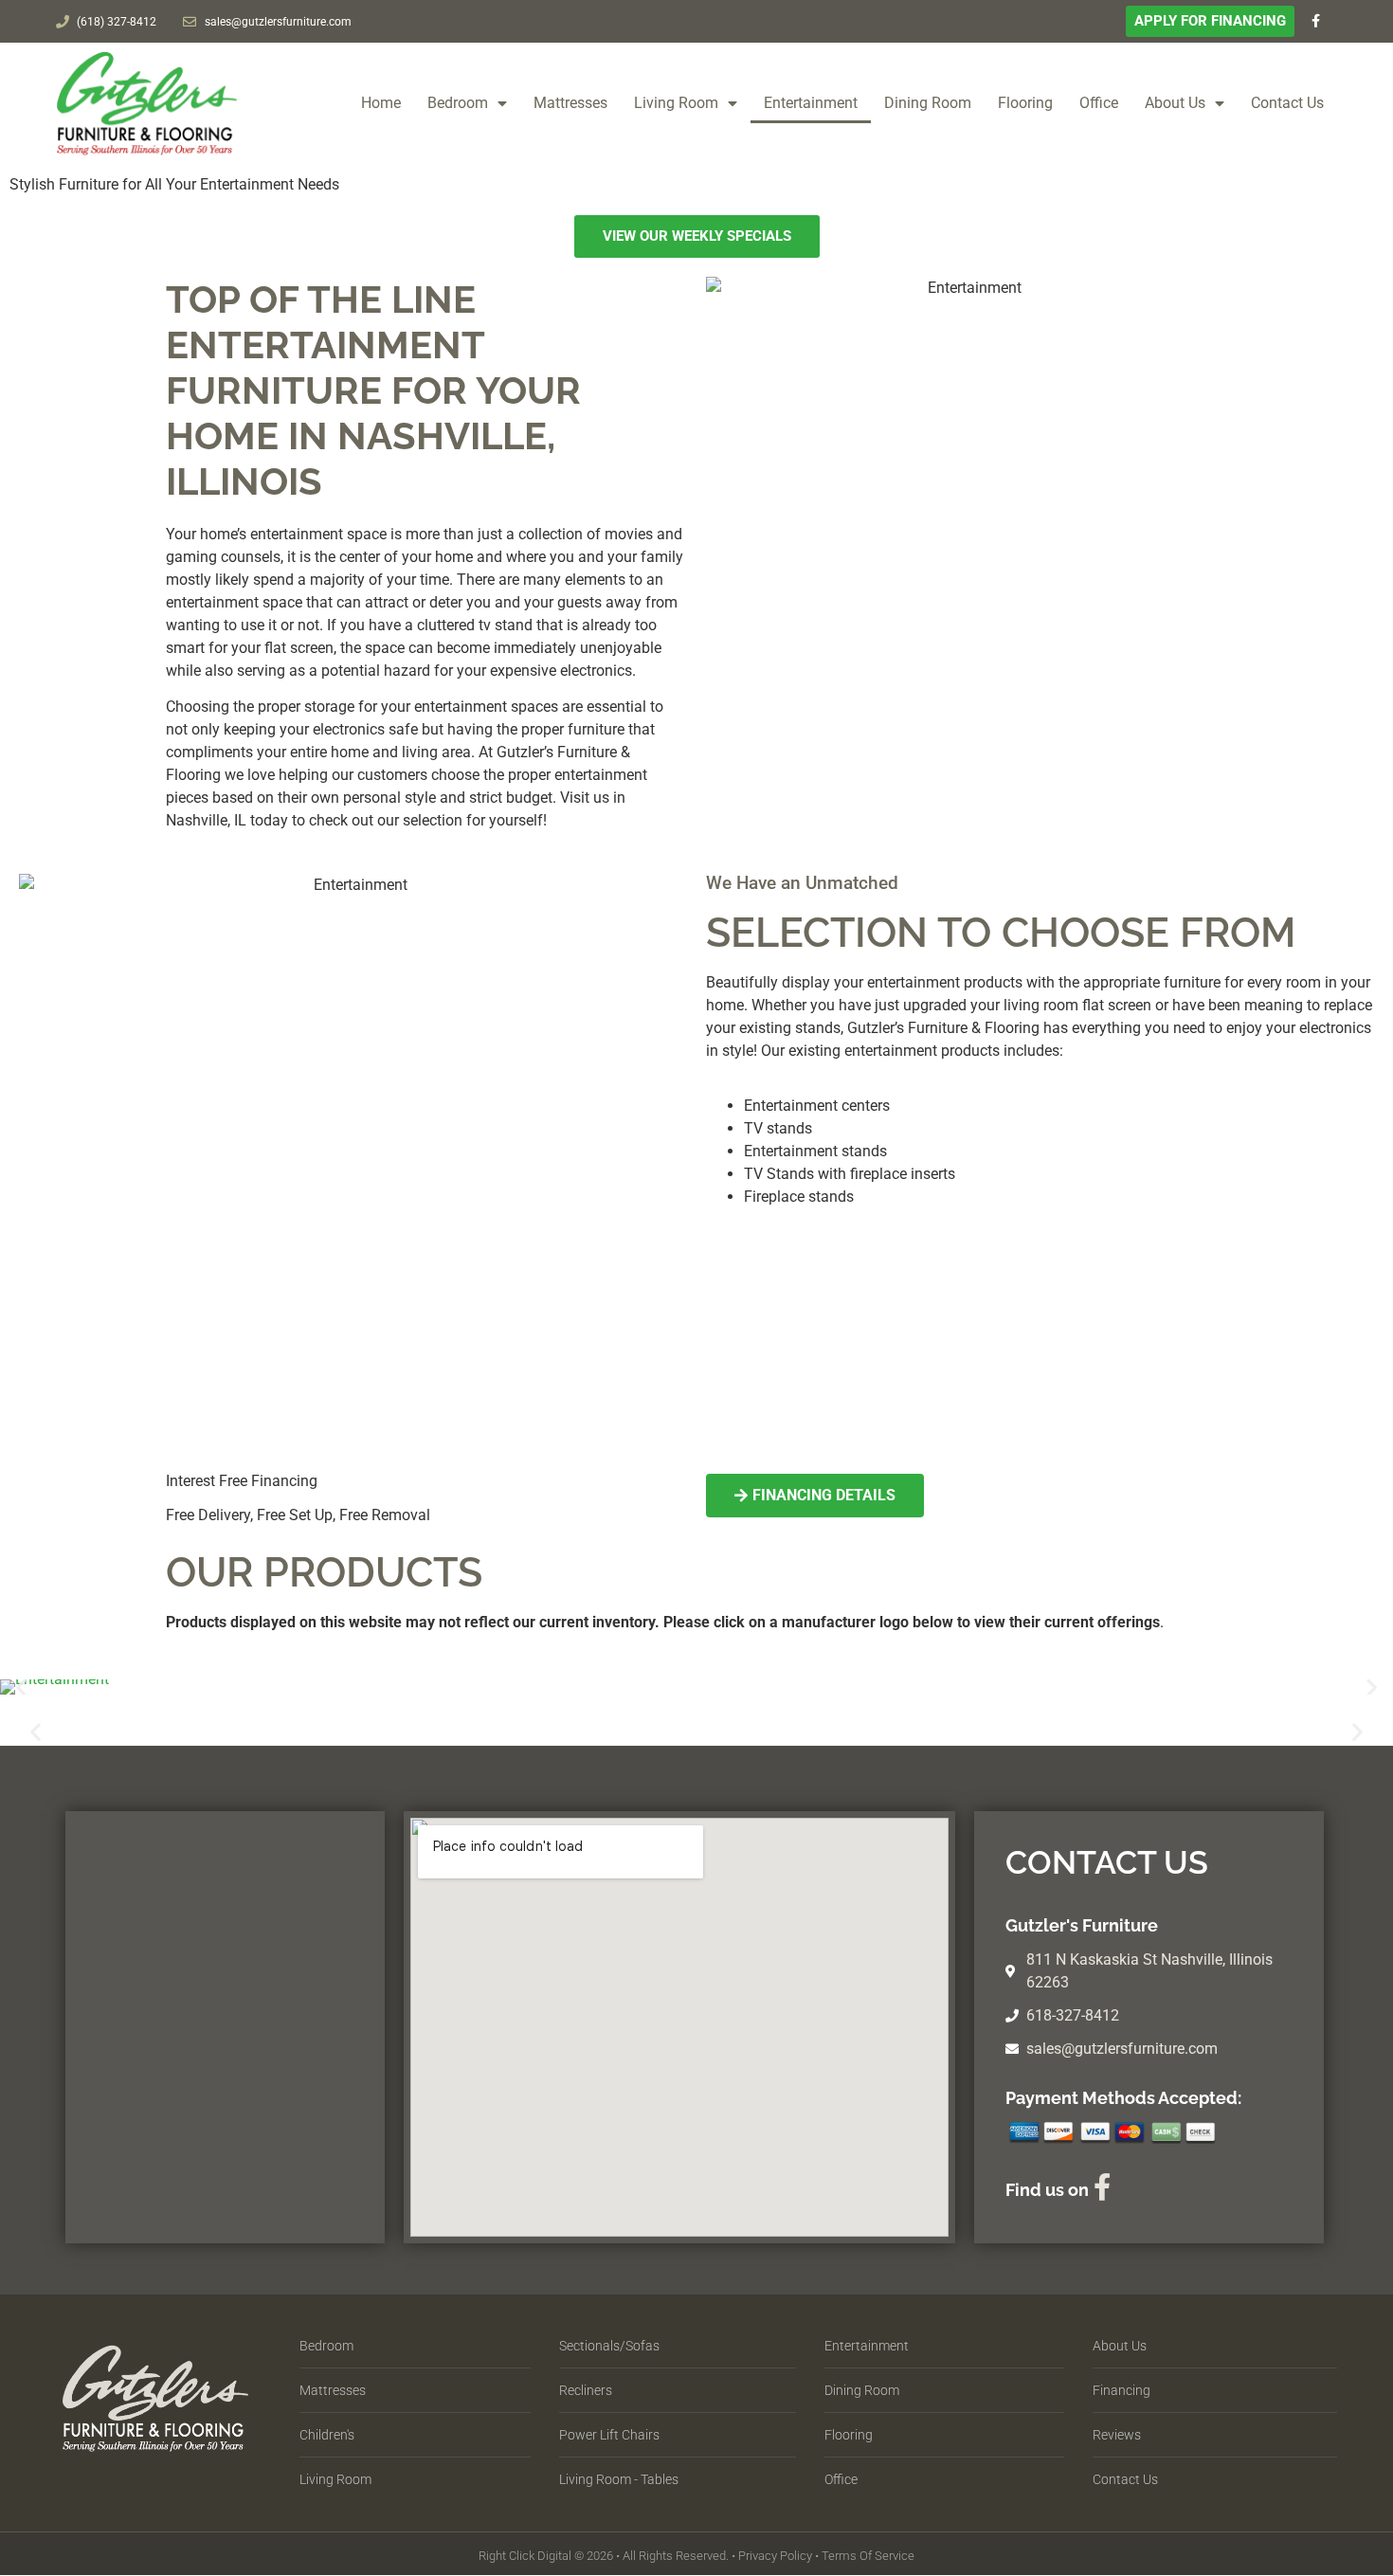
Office (1099, 103)
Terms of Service (868, 2556)
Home (381, 103)
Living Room (676, 103)
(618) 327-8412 (117, 22)
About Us (1175, 103)
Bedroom (458, 103)
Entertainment (811, 103)
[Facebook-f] (1316, 21)
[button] (21, 1687)
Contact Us (1287, 103)
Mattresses (570, 103)
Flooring (1025, 103)
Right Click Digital (525, 2556)
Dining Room (928, 103)
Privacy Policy (775, 2556)
